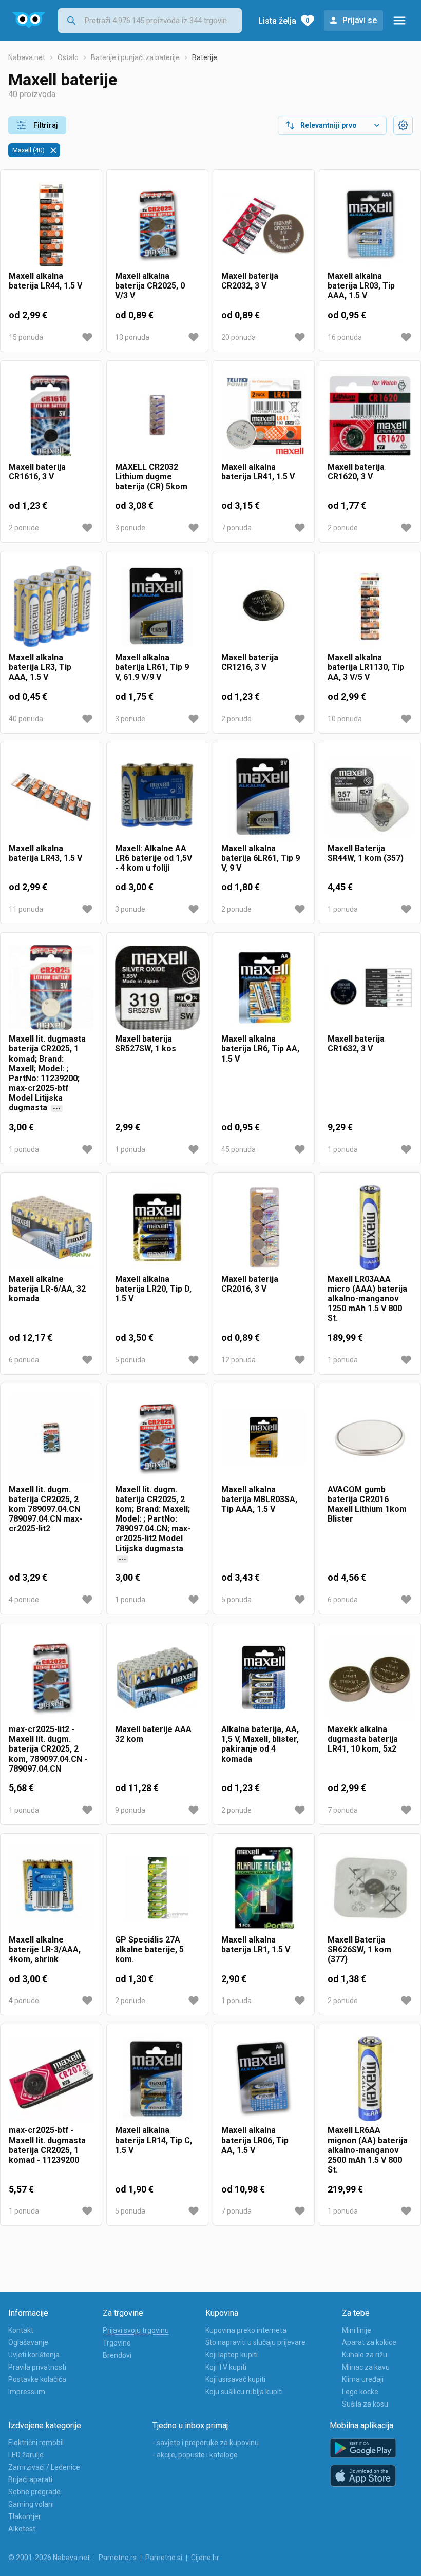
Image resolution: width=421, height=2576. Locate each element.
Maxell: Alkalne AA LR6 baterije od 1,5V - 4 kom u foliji (154, 858)
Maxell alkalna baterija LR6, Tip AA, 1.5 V (260, 1049)
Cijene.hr (205, 2558)
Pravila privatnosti (37, 2367)
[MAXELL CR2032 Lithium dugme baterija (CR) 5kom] (157, 416)
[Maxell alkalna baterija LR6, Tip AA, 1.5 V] (264, 987)
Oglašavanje (28, 2342)
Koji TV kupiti (226, 2367)
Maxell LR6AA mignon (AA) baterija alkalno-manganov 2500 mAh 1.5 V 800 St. (368, 2150)
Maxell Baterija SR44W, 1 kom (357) (366, 853)
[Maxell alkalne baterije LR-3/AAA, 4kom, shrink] (51, 1888)
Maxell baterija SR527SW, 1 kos (146, 1044)
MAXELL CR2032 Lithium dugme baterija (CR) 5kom (151, 477)
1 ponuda (343, 909)
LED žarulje (26, 2455)
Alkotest (22, 2529)
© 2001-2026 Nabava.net (49, 2558)
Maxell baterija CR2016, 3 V (250, 1284)
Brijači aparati (30, 2479)
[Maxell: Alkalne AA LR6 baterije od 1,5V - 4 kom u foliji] (157, 797)
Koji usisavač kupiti (235, 2379)
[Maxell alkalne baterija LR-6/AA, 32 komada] (51, 1228)
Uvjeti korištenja (34, 2355)
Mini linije (357, 2330)
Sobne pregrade (34, 2492)
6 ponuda (24, 1360)
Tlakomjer (25, 2516)
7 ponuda (236, 528)
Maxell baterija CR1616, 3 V (37, 472)
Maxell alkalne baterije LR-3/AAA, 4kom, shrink (45, 1949)
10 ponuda (345, 719)
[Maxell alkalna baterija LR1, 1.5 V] (264, 1888)
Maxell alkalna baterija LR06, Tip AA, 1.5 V (255, 2140)
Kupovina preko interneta (246, 2330)
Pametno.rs (118, 2558)
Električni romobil (36, 2443)
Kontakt (21, 2330)
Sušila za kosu (365, 2404)
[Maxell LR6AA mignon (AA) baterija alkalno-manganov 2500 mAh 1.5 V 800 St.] (370, 2079)
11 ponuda (26, 909)
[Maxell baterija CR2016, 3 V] (264, 1228)
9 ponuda (130, 1810)
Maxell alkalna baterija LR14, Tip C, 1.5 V (154, 2140)
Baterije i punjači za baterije (135, 57)
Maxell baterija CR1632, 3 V (356, 1044)
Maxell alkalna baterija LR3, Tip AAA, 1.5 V (40, 667)
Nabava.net (27, 57)
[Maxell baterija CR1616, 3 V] (51, 416)
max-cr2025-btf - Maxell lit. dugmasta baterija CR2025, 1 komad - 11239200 (47, 2145)
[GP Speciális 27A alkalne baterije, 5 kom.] (157, 1888)
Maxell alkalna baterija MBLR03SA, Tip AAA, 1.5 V (259, 1499)
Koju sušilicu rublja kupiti (244, 2392)
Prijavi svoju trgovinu (136, 2330)
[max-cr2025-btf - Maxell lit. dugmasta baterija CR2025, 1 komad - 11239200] (51, 2079)
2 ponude (24, 528)
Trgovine (117, 2343)
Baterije (205, 57)
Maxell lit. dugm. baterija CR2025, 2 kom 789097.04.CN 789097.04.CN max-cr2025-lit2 (45, 1509)
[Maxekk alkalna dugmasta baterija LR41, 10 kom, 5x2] (370, 1678)
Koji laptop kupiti (232, 2355)
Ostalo (68, 57)
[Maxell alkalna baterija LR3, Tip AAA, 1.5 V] (51, 606)
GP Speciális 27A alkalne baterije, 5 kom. (149, 1949)
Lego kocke (360, 2392)
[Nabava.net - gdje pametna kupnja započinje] (29, 21)
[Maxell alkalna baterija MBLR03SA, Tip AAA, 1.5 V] (264, 1438)
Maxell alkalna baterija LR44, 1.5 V (45, 281)
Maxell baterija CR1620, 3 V (356, 472)
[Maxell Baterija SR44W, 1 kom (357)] (370, 797)
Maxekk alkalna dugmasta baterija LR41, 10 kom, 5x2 (363, 1739)
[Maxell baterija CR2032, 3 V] (264, 225)
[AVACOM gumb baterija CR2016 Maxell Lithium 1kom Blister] (370, 1438)
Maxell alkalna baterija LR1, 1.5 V (256, 1945)
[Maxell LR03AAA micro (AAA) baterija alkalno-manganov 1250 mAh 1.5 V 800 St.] (370, 1228)
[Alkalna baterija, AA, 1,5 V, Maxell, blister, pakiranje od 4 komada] (264, 1678)
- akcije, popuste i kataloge (195, 2455)
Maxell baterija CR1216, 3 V (250, 662)
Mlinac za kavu (366, 2367)
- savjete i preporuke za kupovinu (206, 2443)
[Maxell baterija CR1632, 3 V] (370, 987)
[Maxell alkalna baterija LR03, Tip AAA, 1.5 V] (370, 225)
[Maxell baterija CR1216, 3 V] (264, 606)
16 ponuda (345, 337)
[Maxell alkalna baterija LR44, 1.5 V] (51, 225)
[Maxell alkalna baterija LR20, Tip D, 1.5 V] (157, 1228)
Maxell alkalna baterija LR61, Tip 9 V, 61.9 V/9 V (152, 667)
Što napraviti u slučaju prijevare (255, 2342)
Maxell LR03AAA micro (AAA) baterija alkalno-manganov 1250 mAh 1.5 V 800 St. (367, 1299)
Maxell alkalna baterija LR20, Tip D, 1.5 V (153, 1289)
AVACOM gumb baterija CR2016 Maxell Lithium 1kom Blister (367, 1504)
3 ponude (130, 528)
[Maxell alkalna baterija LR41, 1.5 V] (264, 416)
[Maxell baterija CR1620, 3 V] (370, 416)
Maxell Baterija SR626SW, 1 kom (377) (359, 1949)
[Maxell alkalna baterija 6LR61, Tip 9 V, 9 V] (264, 797)
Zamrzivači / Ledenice (44, 2467)
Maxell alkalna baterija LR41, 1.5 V (258, 472)
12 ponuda (238, 1360)
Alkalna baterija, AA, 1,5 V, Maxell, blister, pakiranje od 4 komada (260, 1744)
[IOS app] (363, 2476)
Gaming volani (31, 2504)
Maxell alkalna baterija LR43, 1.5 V (45, 853)
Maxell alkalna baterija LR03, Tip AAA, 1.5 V (361, 286)
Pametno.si (164, 2558)
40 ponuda (26, 719)
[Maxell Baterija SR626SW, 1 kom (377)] (370, 1888)
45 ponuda (238, 1149)
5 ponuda (130, 1360)
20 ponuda (238, 337)
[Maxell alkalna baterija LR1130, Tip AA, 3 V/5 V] (370, 606)
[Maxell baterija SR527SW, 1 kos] (157, 987)
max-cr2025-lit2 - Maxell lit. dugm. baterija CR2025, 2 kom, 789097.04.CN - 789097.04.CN (48, 1749)
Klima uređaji (363, 2379)
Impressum (27, 2392)
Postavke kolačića (37, 2379)
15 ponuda (26, 337)
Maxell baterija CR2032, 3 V (250, 281)
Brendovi (117, 2355)
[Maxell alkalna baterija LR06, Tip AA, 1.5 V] (264, 2079)
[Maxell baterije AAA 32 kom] (157, 1678)
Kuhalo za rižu (365, 2355)
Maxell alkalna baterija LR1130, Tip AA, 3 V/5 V (366, 667)
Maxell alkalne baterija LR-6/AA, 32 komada (47, 1289)
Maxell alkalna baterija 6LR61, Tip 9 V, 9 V (261, 858)
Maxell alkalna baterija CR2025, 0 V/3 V (150, 286)
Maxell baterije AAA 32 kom (153, 1734)
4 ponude (24, 1600)
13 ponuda (132, 337)
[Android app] (363, 2448)
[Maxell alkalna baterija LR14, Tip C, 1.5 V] (157, 2079)
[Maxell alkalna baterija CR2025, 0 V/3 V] (157, 225)
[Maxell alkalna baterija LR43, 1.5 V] (51, 797)
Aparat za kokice (369, 2342)
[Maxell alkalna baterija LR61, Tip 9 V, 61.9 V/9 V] (157, 606)
